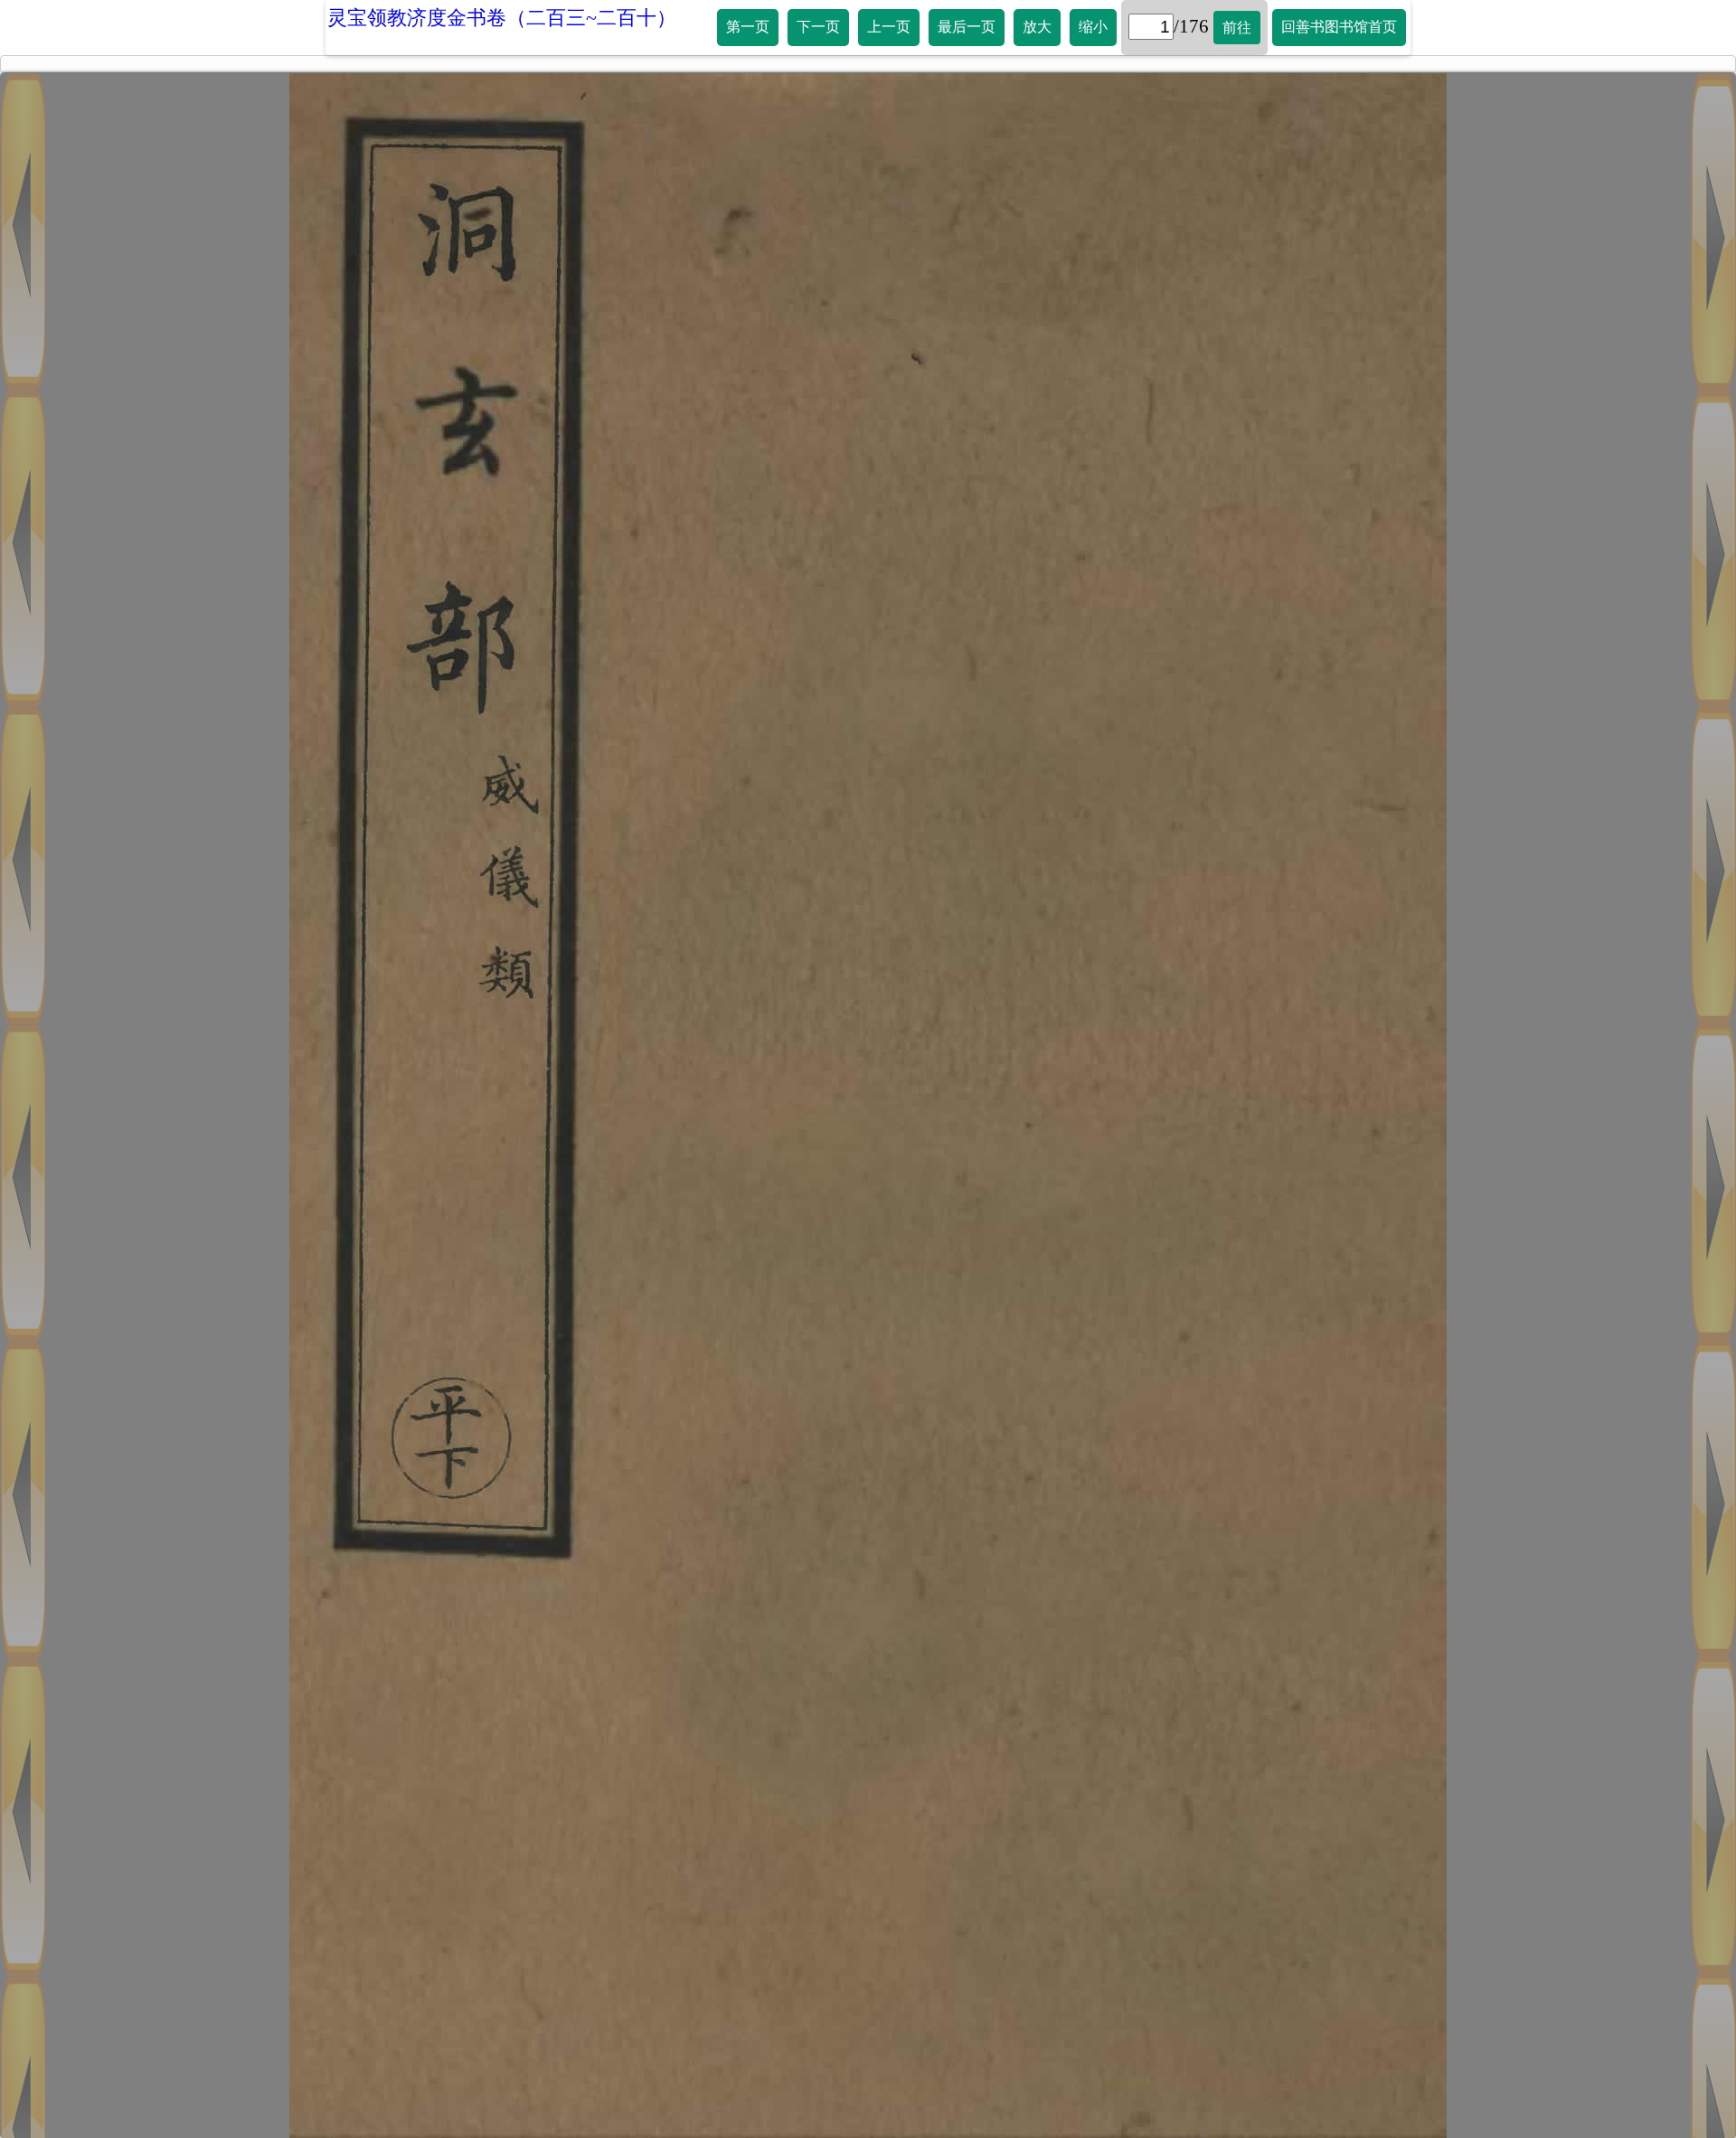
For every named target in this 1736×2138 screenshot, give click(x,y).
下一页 (818, 27)
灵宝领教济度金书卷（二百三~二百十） (502, 18)
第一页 (748, 27)
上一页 (889, 27)
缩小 (1093, 27)
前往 (1237, 28)
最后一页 (967, 27)
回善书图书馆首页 (1339, 27)
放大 (1037, 27)
